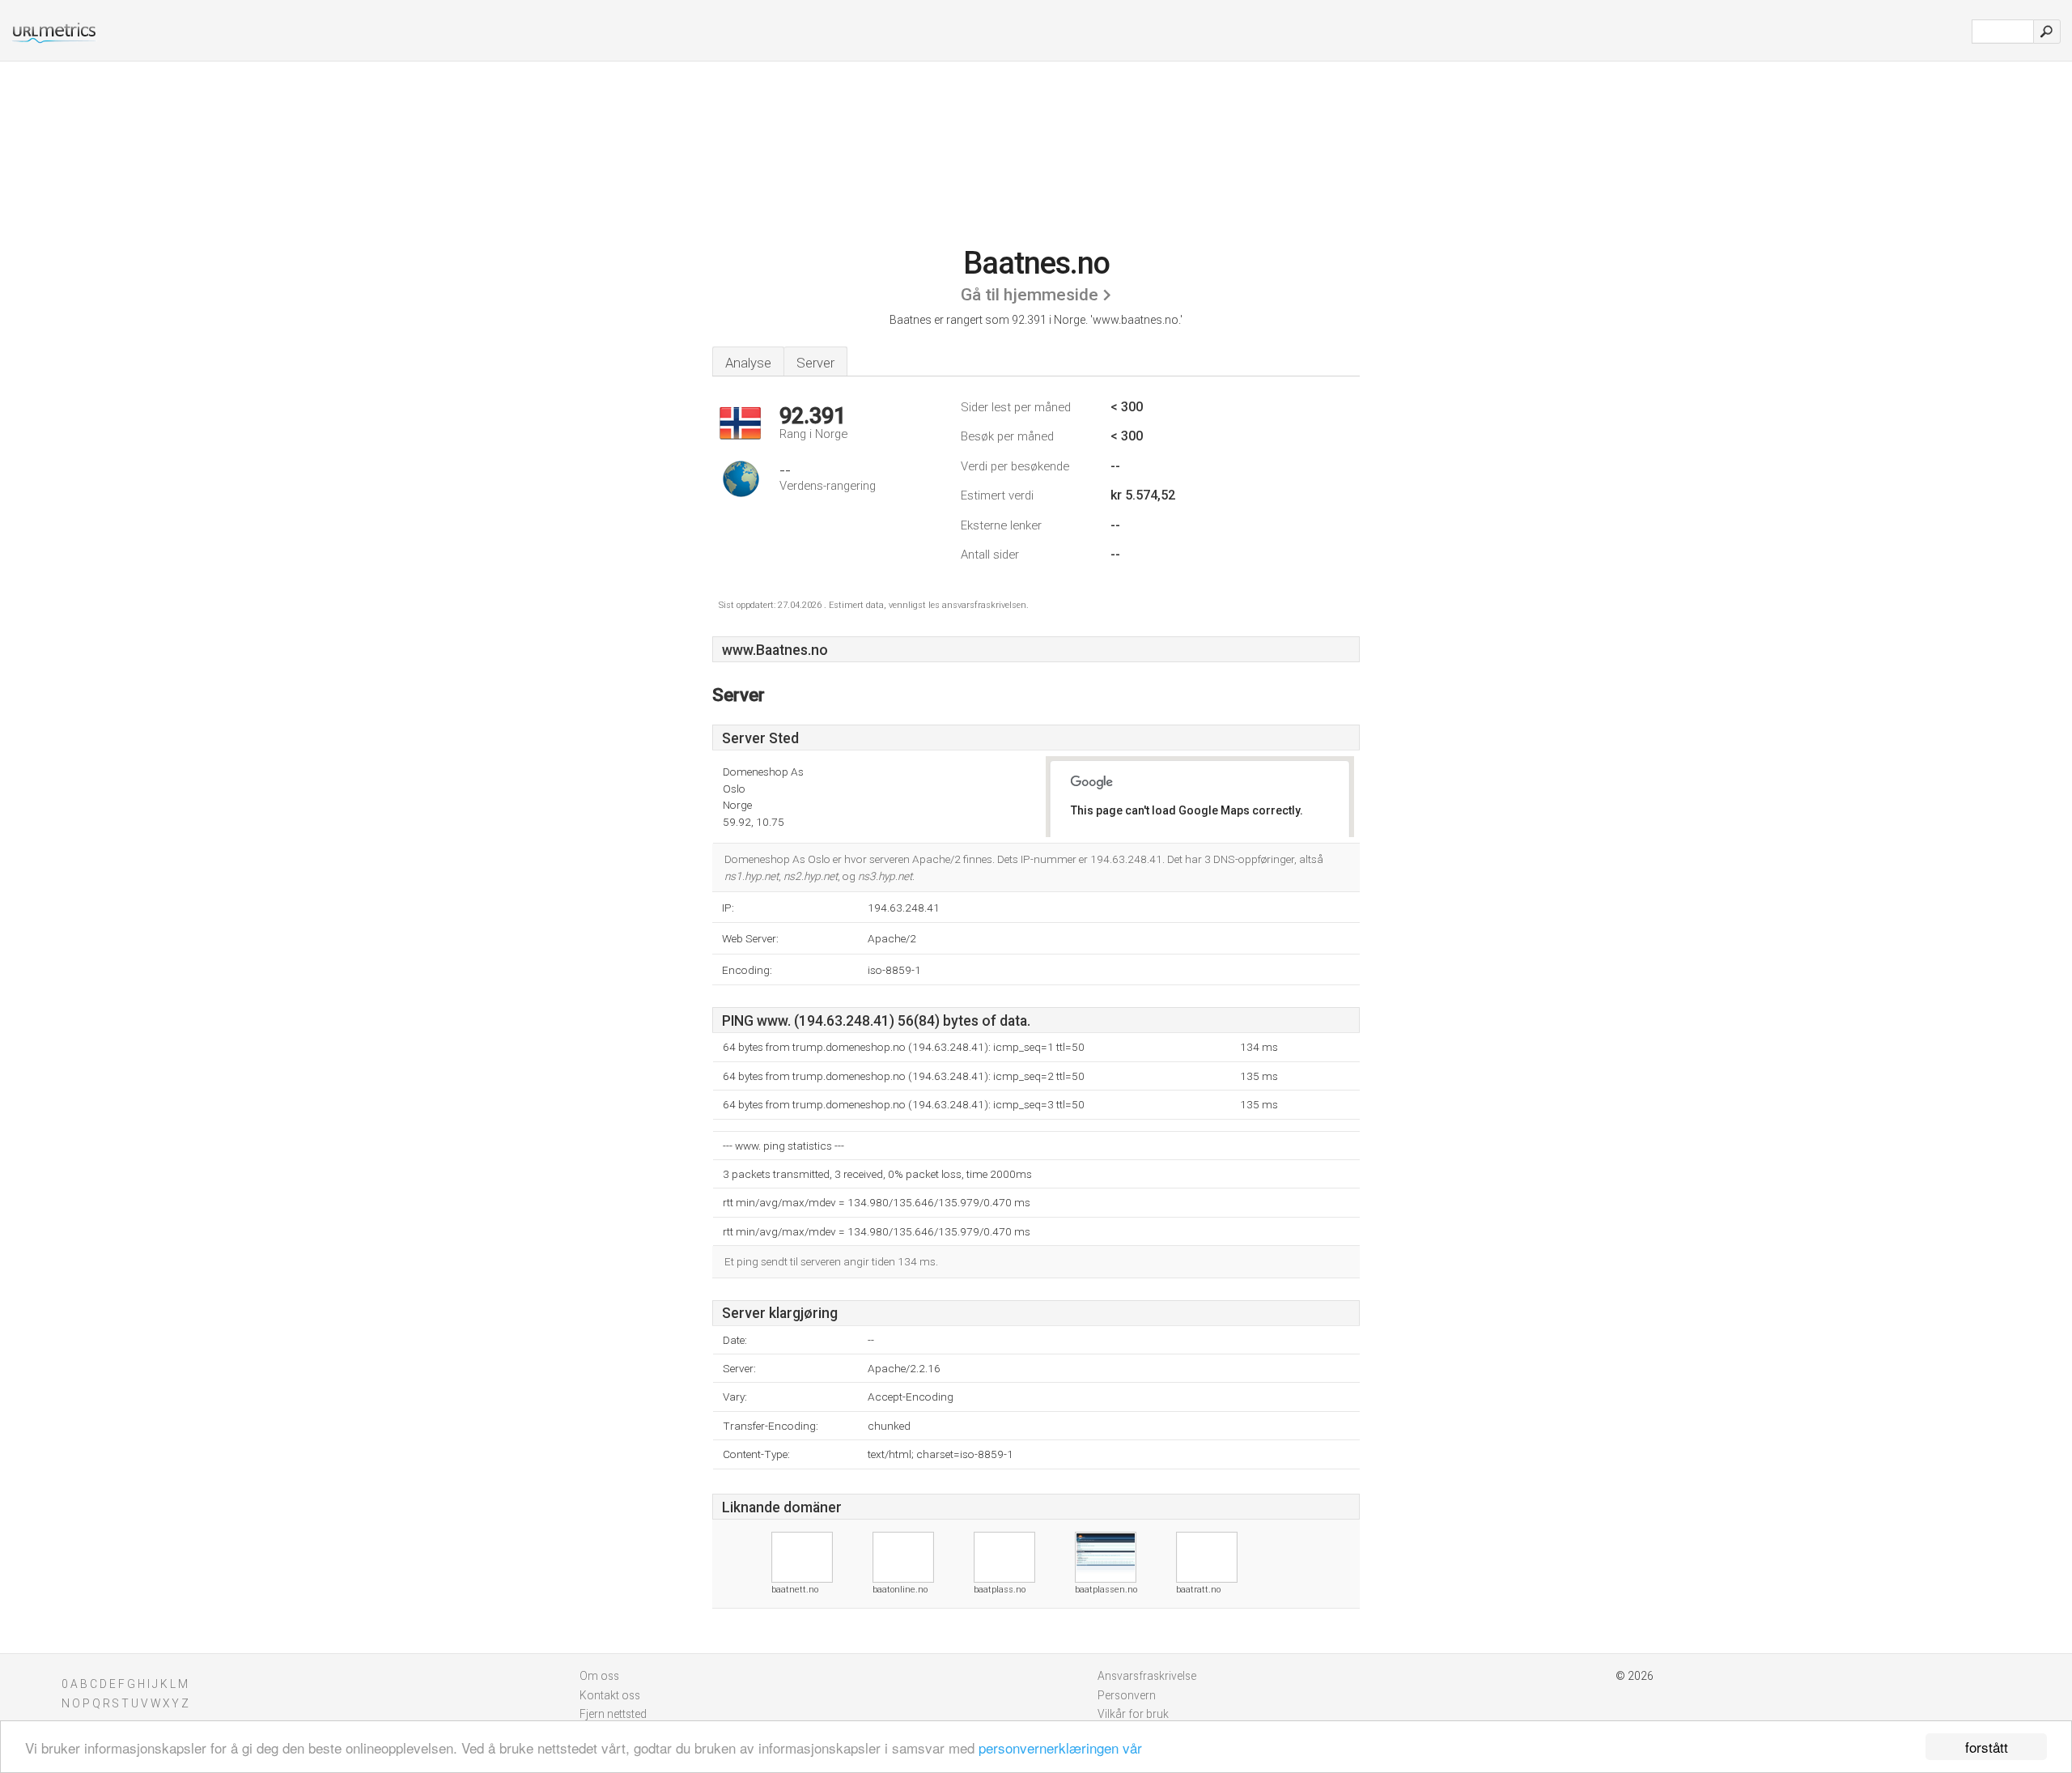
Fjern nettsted (613, 1714)
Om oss (599, 1676)
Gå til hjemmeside (1030, 295)
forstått (1987, 1747)
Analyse (748, 363)
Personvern (1127, 1695)
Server (815, 363)
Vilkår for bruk (1133, 1714)
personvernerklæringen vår (1060, 1747)
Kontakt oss (610, 1695)
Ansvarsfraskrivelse (1147, 1676)
